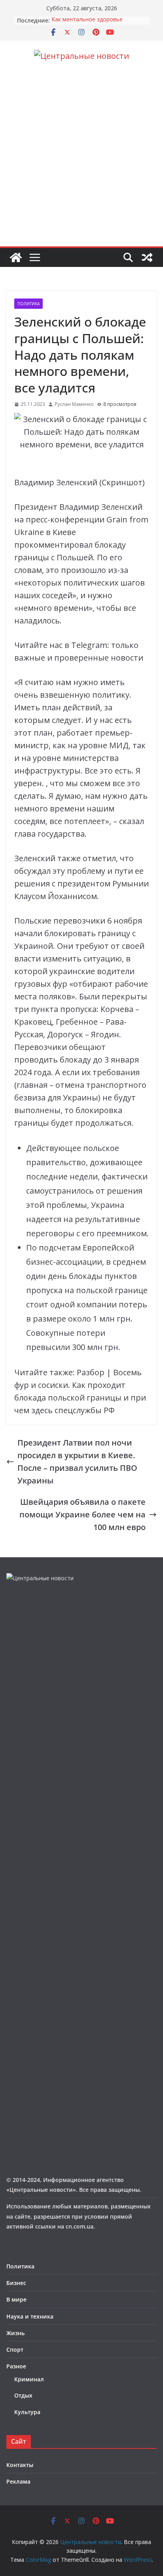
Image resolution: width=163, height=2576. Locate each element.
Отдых (23, 2395)
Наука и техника (30, 2316)
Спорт (15, 2350)
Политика (28, 304)
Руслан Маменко (74, 404)
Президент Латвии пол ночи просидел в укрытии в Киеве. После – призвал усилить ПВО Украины (77, 1462)
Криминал (29, 2379)
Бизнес (16, 2283)
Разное (16, 2366)
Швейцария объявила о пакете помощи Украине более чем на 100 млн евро (82, 1514)
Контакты (20, 2465)
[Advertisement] (81, 161)
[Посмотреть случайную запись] (147, 257)
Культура (27, 2412)
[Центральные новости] (16, 257)
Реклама (18, 2481)
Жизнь (15, 2333)
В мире (16, 2299)
